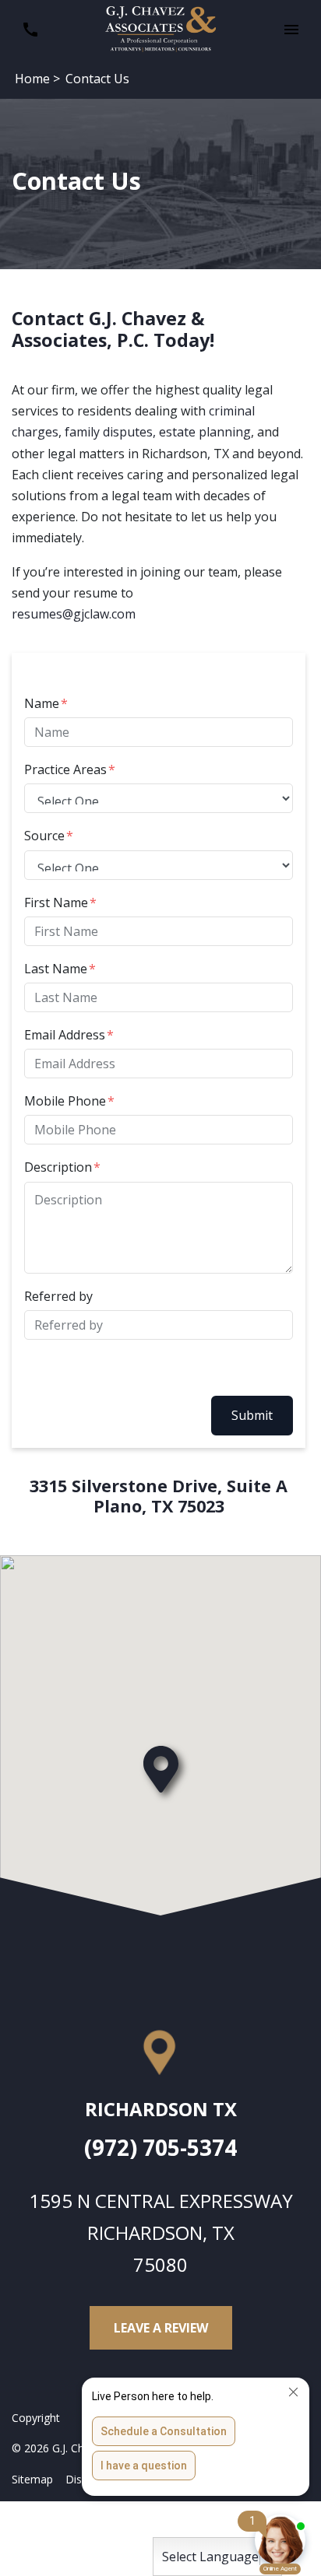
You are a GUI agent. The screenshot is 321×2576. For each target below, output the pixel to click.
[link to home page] (161, 28)
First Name (56, 902)
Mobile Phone (65, 1101)
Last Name (56, 969)
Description (58, 1167)
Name (42, 703)
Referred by (58, 1296)
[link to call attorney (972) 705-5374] (30, 30)
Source (44, 836)
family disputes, (110, 432)
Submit (252, 1415)
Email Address (65, 1035)
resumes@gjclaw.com (74, 614)
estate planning (205, 432)
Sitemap (32, 2479)
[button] (291, 30)
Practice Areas (65, 769)
